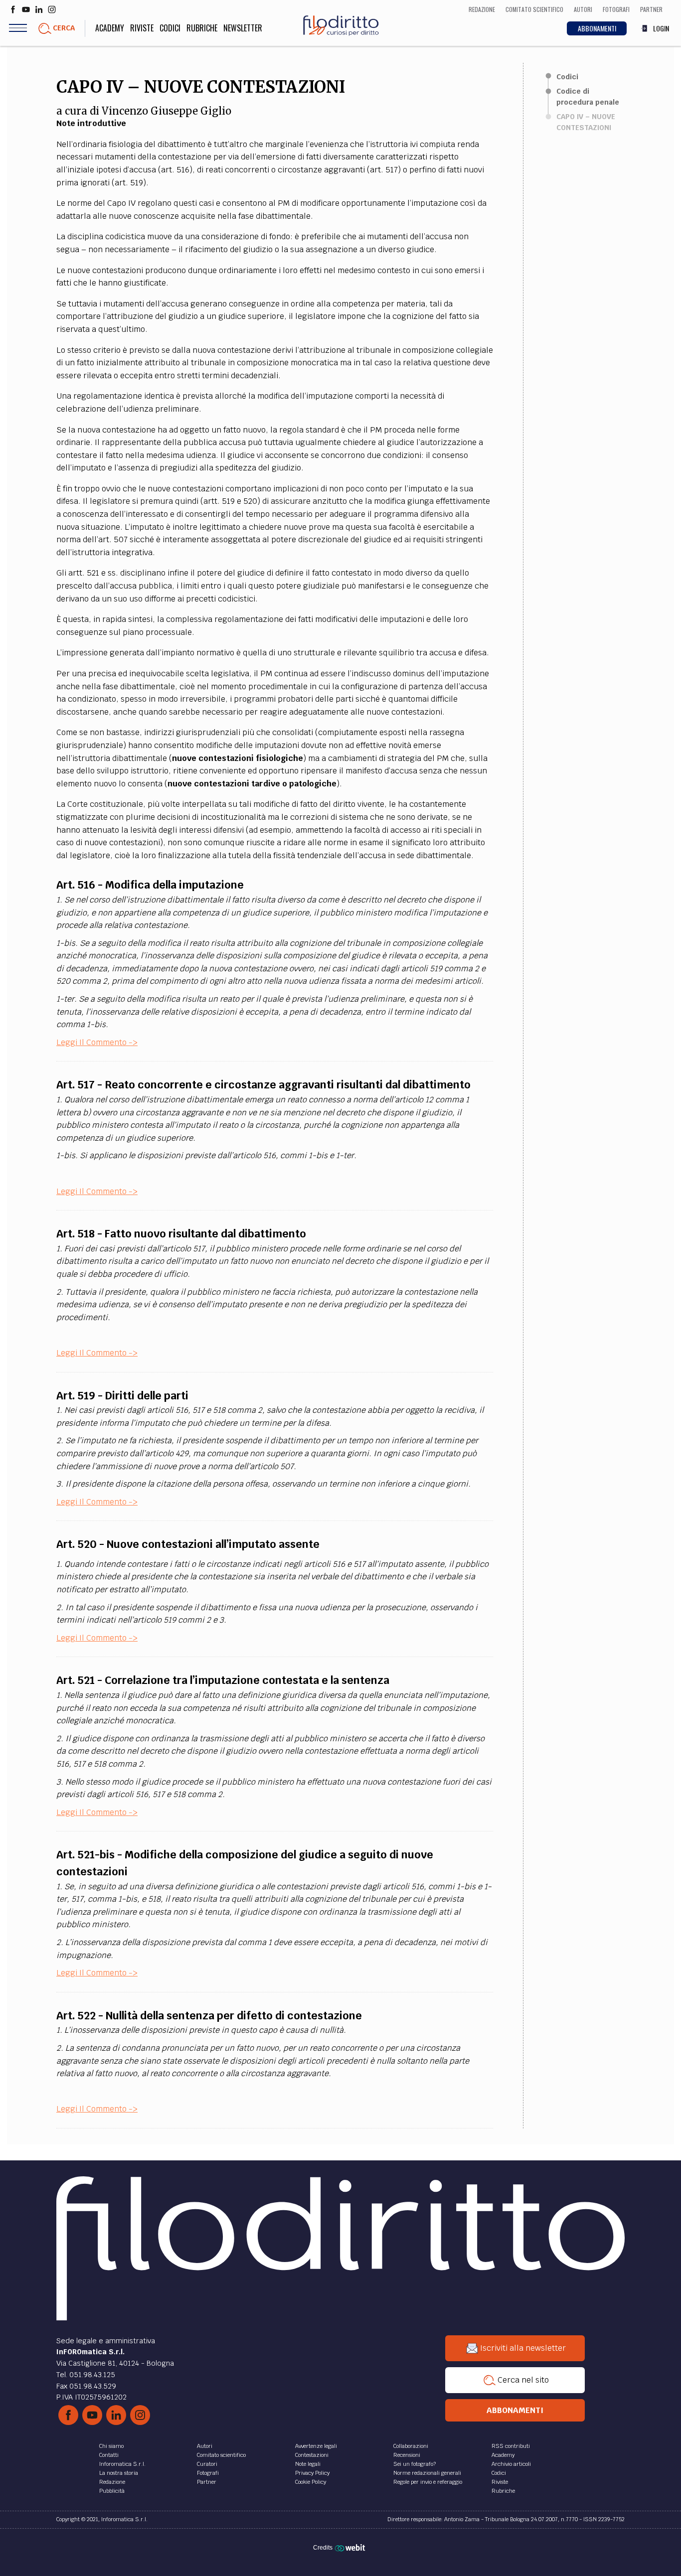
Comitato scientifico (221, 2455)
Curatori (207, 2464)
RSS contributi (511, 2446)
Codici (170, 28)
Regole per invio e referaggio (428, 2482)
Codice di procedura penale (588, 97)
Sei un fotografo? (415, 2464)
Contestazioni (312, 2455)
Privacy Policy (312, 2473)
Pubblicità (112, 2491)
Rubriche (202, 28)
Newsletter (243, 28)
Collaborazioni (411, 2446)
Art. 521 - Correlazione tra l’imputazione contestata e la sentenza (223, 1680)
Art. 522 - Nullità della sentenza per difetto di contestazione (209, 2016)
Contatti (109, 2455)
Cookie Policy (311, 2482)
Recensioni (407, 2455)
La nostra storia (119, 2473)
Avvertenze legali (316, 2446)
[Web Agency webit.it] (351, 2548)
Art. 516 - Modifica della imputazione (150, 885)
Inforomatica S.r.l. (122, 2464)
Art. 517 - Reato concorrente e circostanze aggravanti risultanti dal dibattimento (263, 1085)
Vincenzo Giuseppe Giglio (167, 111)
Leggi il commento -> (97, 1042)
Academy (110, 28)
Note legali (308, 2464)
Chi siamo (111, 2446)
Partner (207, 2482)
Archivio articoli (511, 2464)
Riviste (142, 28)
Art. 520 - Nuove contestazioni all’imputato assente (188, 1544)
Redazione (112, 2482)
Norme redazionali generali (427, 2473)
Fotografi (208, 2473)
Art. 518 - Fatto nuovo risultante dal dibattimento (181, 1234)
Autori (205, 2446)
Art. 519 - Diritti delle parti (122, 1396)
